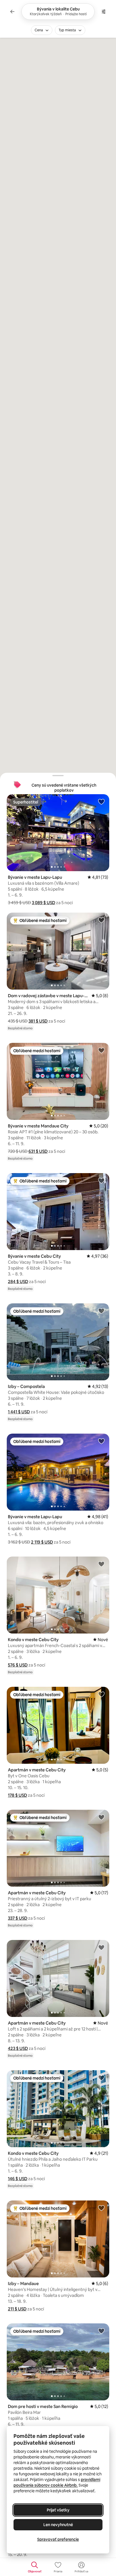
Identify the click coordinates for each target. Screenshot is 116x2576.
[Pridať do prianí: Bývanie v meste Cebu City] (101, 1180)
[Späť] (12, 12)
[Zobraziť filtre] (104, 12)
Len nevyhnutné (58, 2525)
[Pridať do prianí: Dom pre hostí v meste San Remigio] (101, 2331)
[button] (43, 903)
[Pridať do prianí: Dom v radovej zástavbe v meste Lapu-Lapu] (101, 920)
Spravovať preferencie (58, 2539)
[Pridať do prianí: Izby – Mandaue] (101, 2208)
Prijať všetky (58, 2510)
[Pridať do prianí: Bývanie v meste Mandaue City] (101, 1050)
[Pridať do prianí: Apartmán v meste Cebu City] (101, 1694)
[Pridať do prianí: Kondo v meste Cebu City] (101, 1564)
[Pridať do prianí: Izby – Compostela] (101, 1311)
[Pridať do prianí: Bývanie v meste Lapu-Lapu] (101, 802)
